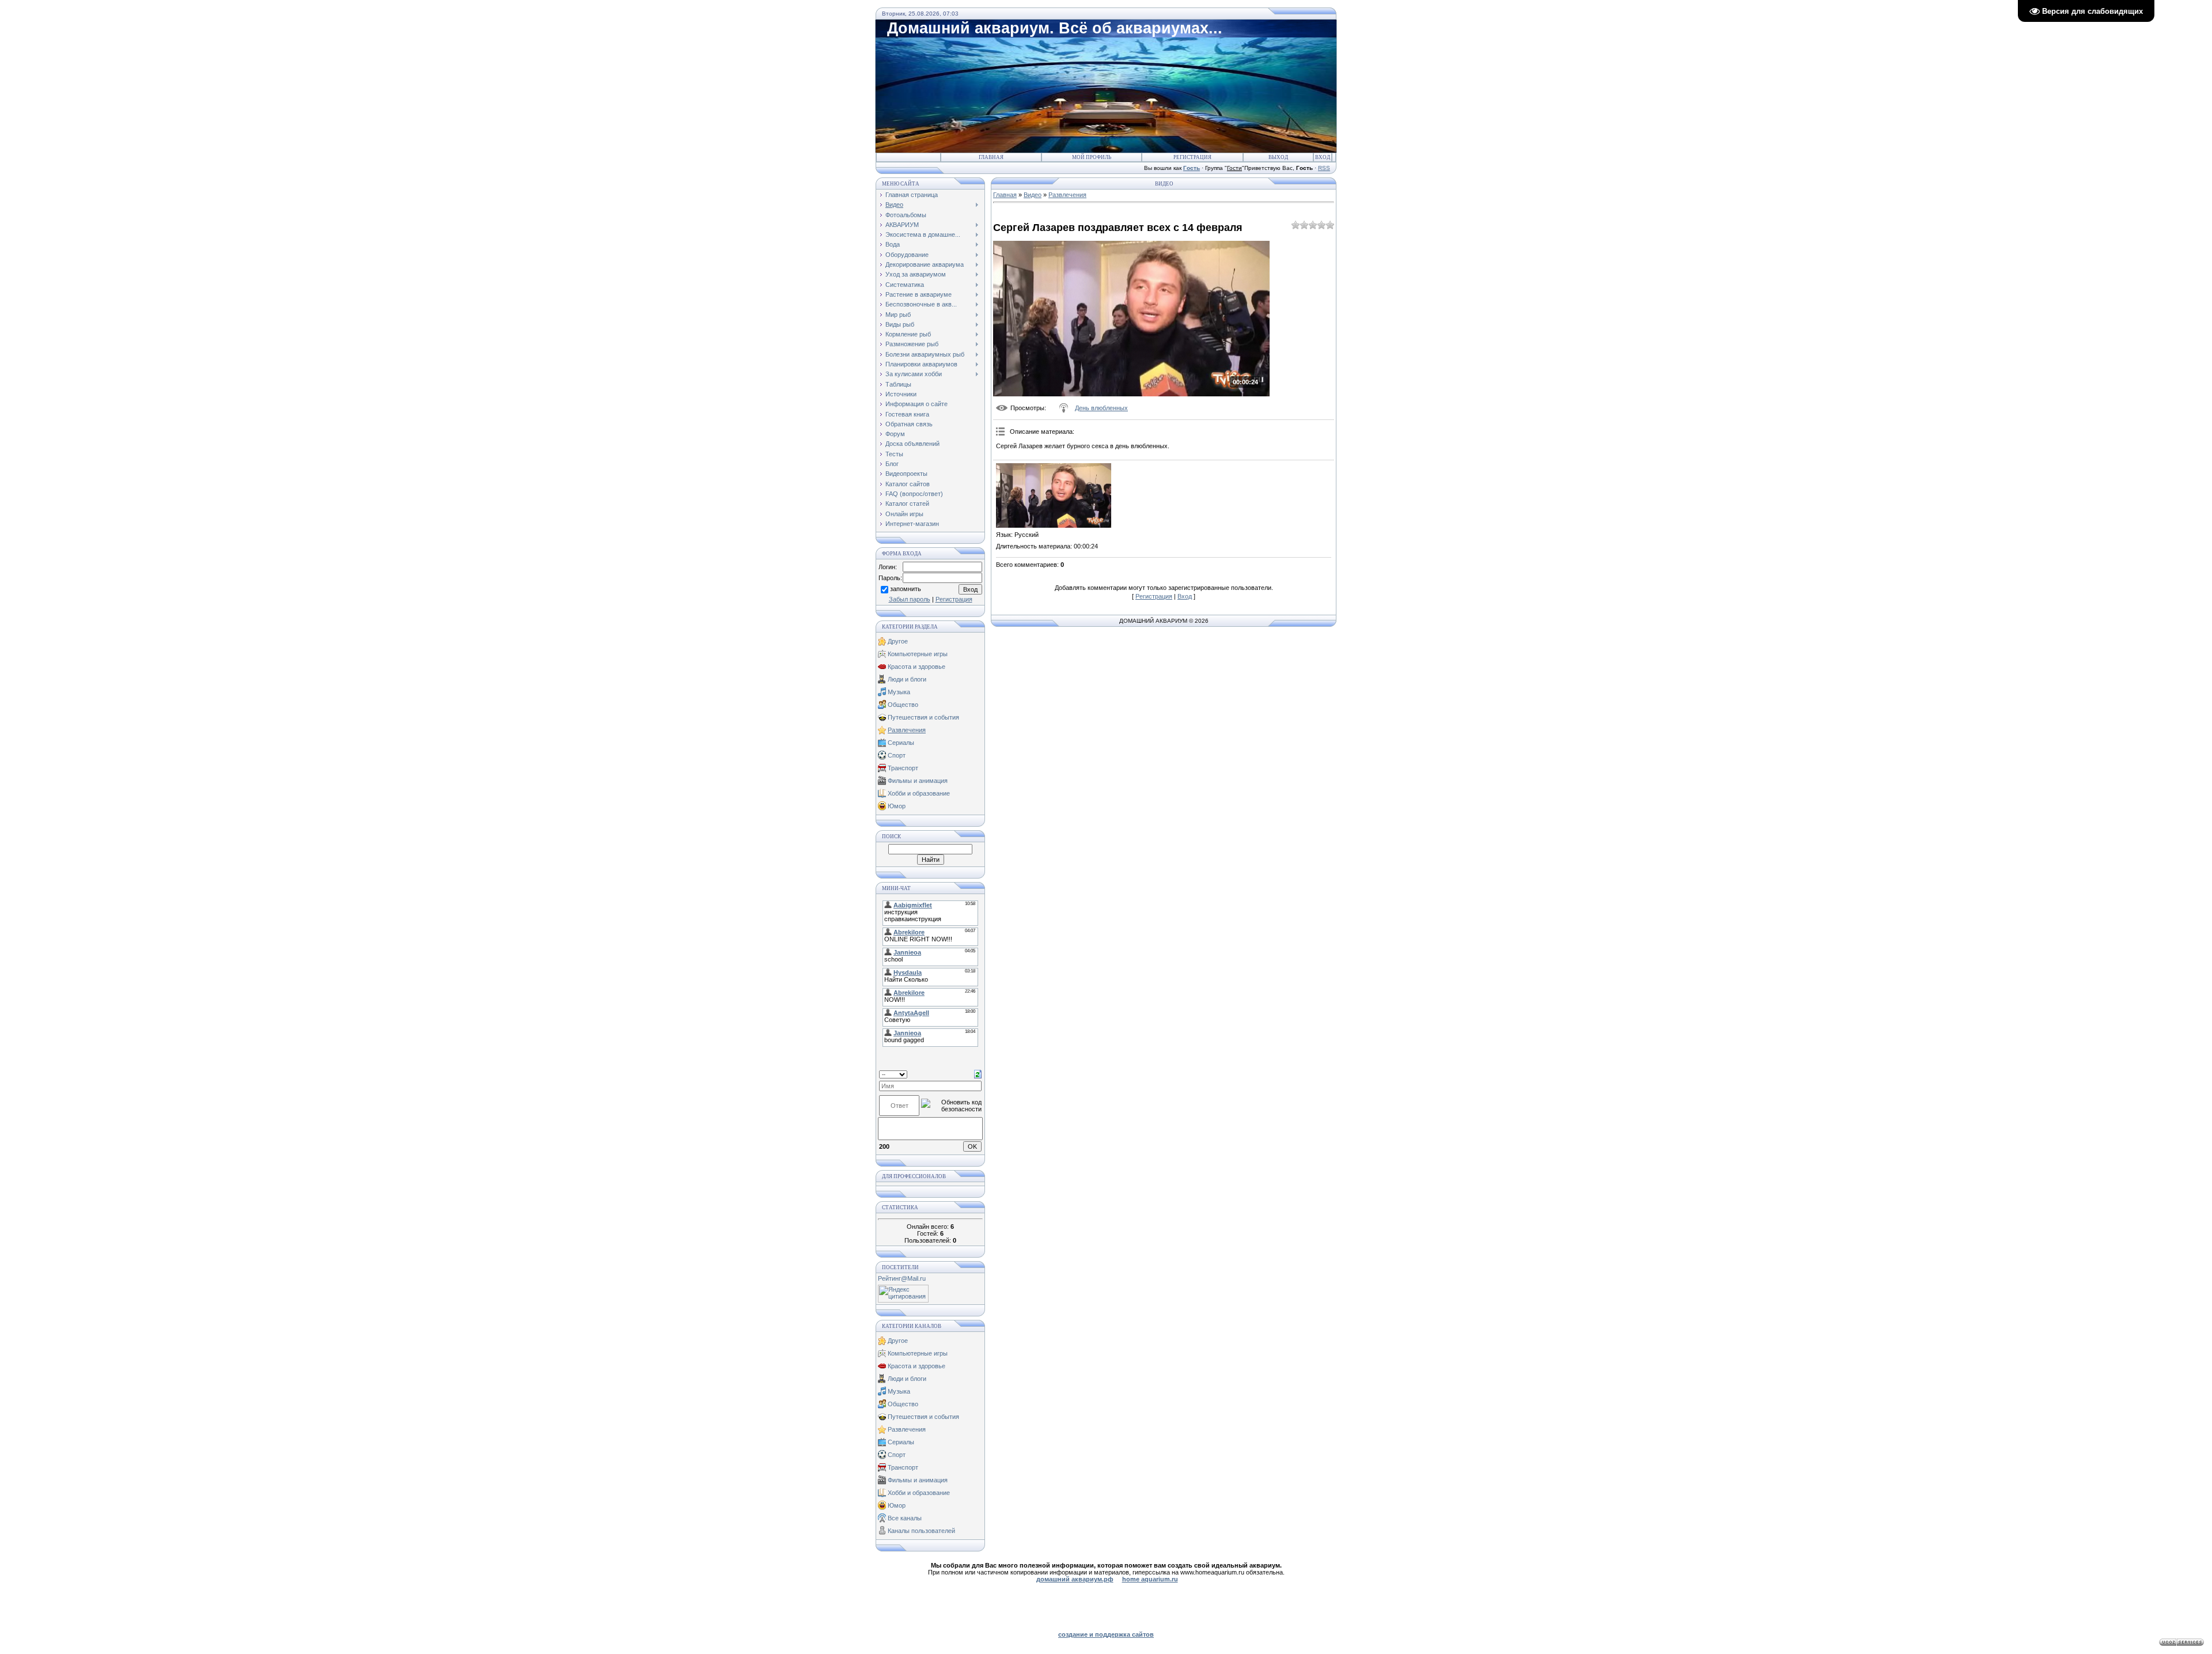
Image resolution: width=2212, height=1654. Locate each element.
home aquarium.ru (1150, 1579)
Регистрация (1192, 157)
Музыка (899, 692)
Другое (898, 641)
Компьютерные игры (918, 654)
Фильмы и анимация (918, 781)
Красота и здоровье (916, 667)
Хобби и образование (919, 793)
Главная (991, 157)
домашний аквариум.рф (1075, 1579)
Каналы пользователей (921, 1531)
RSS (1324, 168)
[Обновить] (978, 1074)
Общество (903, 705)
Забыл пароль (910, 599)
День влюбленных (1101, 408)
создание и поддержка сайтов (1106, 1634)
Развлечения (907, 730)
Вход (1323, 157)
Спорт (897, 755)
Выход (1278, 157)
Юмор (897, 806)
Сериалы (901, 743)
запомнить (906, 589)
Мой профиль (1092, 157)
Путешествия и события (923, 717)
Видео (1033, 195)
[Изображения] (1054, 496)
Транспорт (903, 768)
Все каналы (905, 1518)
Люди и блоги (907, 679)
